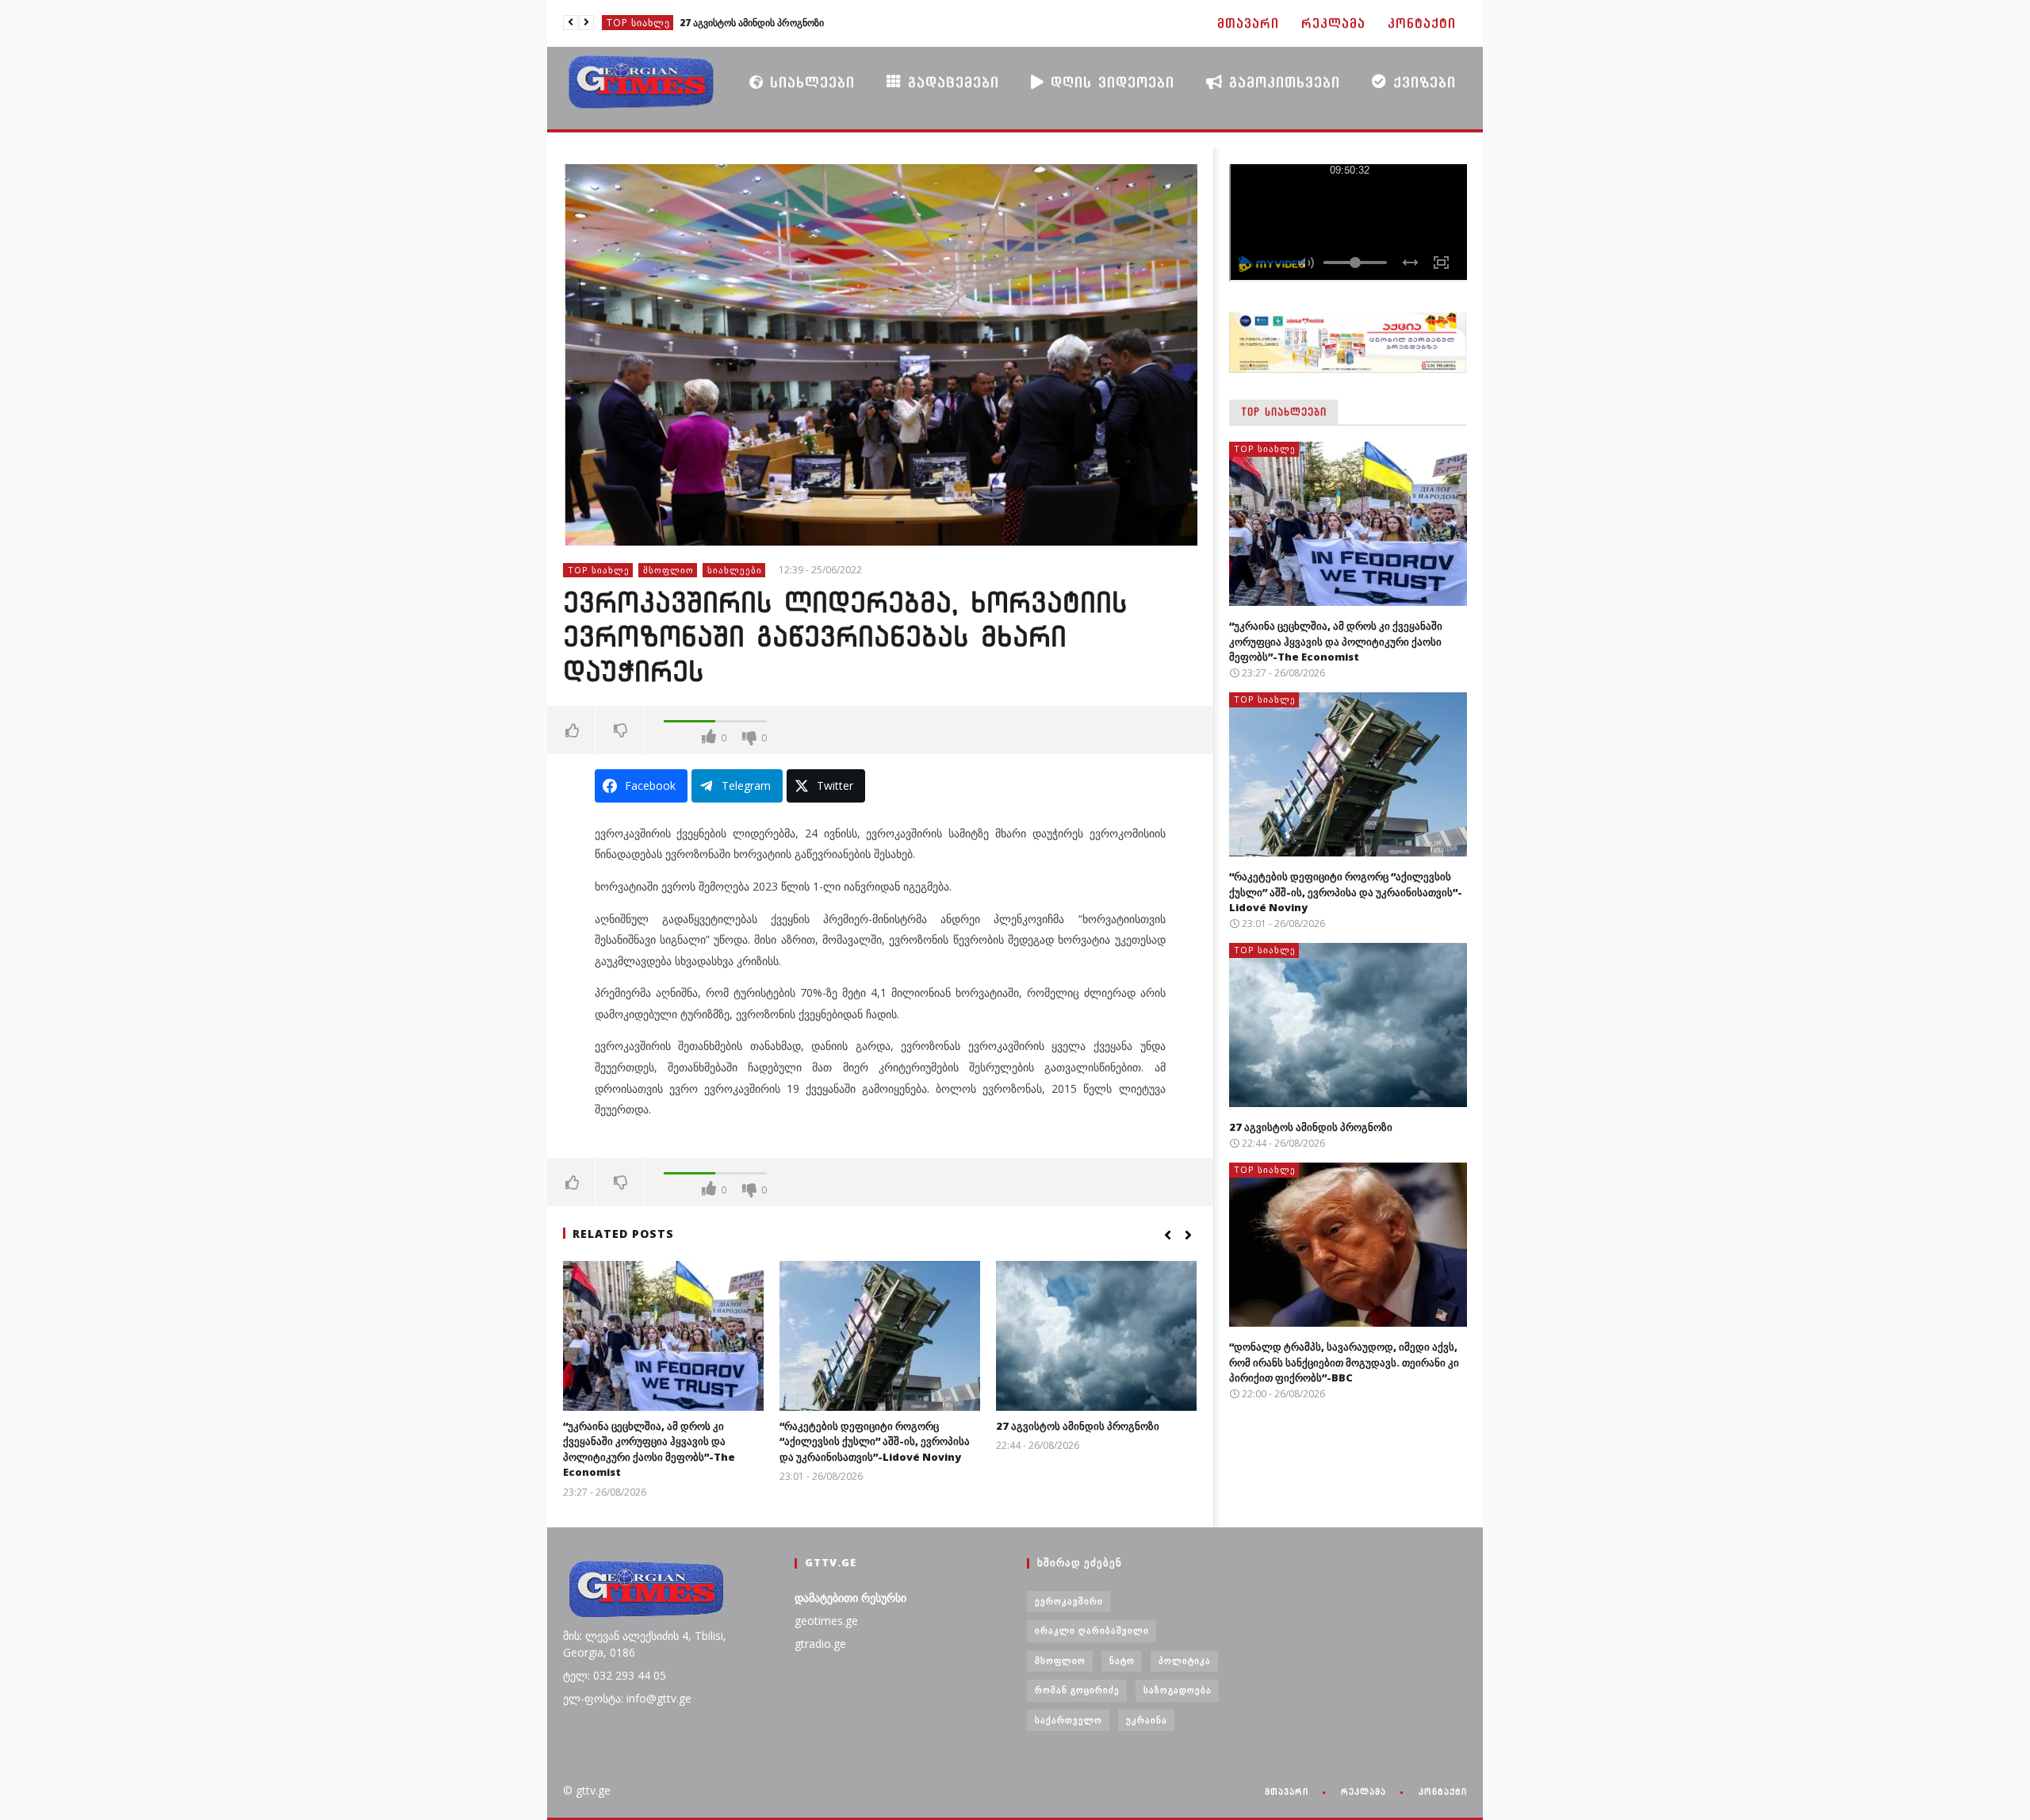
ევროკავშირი (1069, 1601)
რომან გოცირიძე (1077, 1690)
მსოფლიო (668, 570)
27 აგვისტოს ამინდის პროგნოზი (1078, 1426)
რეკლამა (1333, 23)
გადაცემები (950, 82)
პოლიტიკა (1185, 1660)
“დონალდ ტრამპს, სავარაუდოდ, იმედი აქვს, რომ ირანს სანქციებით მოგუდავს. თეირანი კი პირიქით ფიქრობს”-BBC (799, 23)
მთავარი (1248, 23)
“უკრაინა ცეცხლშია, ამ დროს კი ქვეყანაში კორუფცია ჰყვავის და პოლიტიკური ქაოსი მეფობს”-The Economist (649, 1449)
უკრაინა (1147, 1720)
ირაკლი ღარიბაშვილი (1092, 1630)
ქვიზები (1421, 82)
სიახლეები (809, 82)
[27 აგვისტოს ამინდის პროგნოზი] (1096, 1336)
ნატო (1122, 1660)
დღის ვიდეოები (1109, 82)
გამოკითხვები (1281, 82)
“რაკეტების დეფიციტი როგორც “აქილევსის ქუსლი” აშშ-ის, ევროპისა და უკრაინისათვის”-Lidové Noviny (875, 1441)
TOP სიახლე (638, 23)
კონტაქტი (1422, 23)
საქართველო (1069, 1720)
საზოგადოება (1178, 1690)
